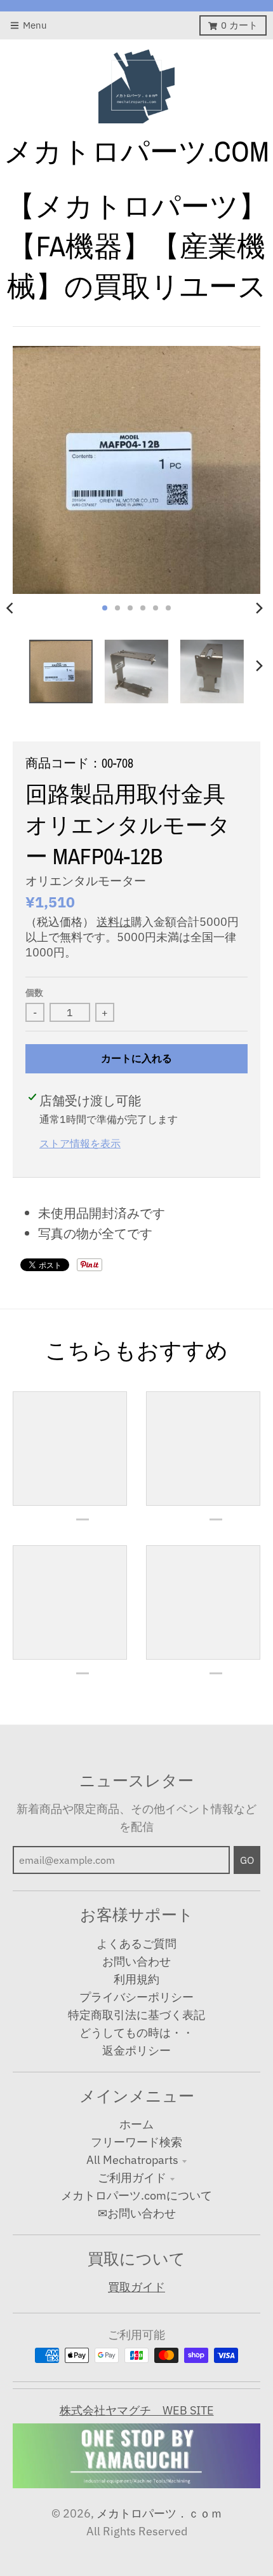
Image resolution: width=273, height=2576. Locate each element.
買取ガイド (136, 2287)
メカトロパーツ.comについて (136, 2195)
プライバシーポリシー (136, 1997)
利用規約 (136, 1979)
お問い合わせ (136, 1961)
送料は (114, 922)
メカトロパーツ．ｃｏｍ (159, 2513)
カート (239, 25)
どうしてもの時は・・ (136, 2033)
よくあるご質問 (136, 1944)
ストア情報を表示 (80, 1143)
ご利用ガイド (132, 2178)
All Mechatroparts (132, 2160)
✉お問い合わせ (137, 2213)
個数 (34, 993)
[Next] (259, 608)
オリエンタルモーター (86, 881)
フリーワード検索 (136, 2142)
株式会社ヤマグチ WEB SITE (137, 2410)
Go (247, 1860)
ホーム (136, 2124)
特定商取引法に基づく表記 (136, 2015)
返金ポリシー (136, 2050)
